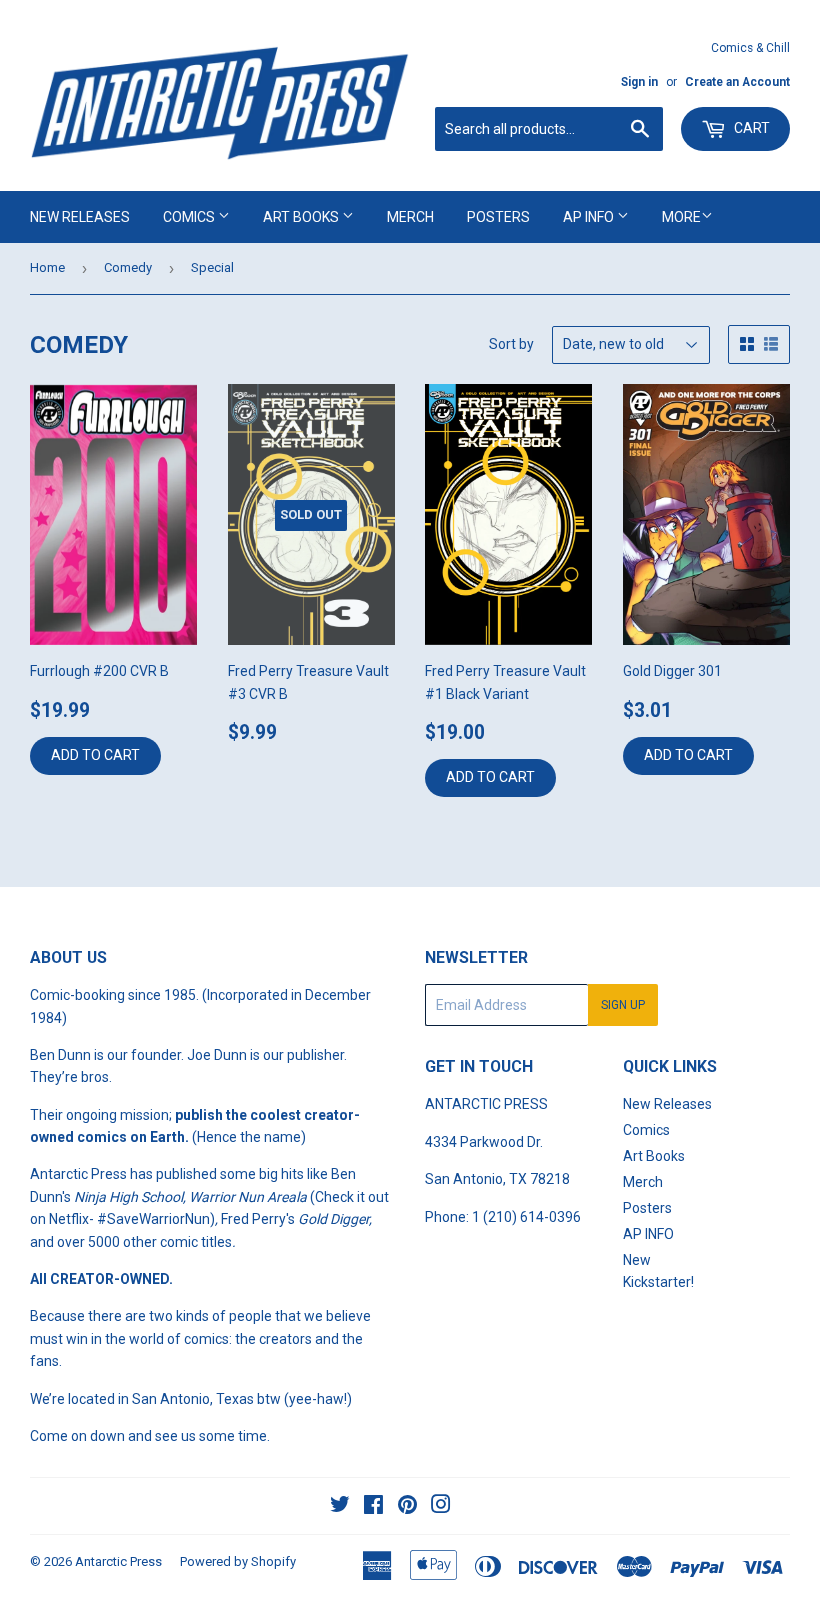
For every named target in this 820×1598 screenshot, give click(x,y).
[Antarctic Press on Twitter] (340, 1507)
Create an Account (737, 82)
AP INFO (590, 217)
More (681, 217)
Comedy (128, 267)
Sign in (639, 82)
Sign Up (623, 1005)
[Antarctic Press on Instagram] (441, 1507)
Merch (410, 217)
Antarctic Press (118, 1561)
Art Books (302, 217)
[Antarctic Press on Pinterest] (407, 1507)
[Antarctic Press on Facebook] (373, 1507)
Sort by (511, 344)
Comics (190, 217)
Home (47, 267)
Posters (498, 217)
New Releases (80, 217)
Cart (750, 128)
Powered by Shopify (238, 1561)
